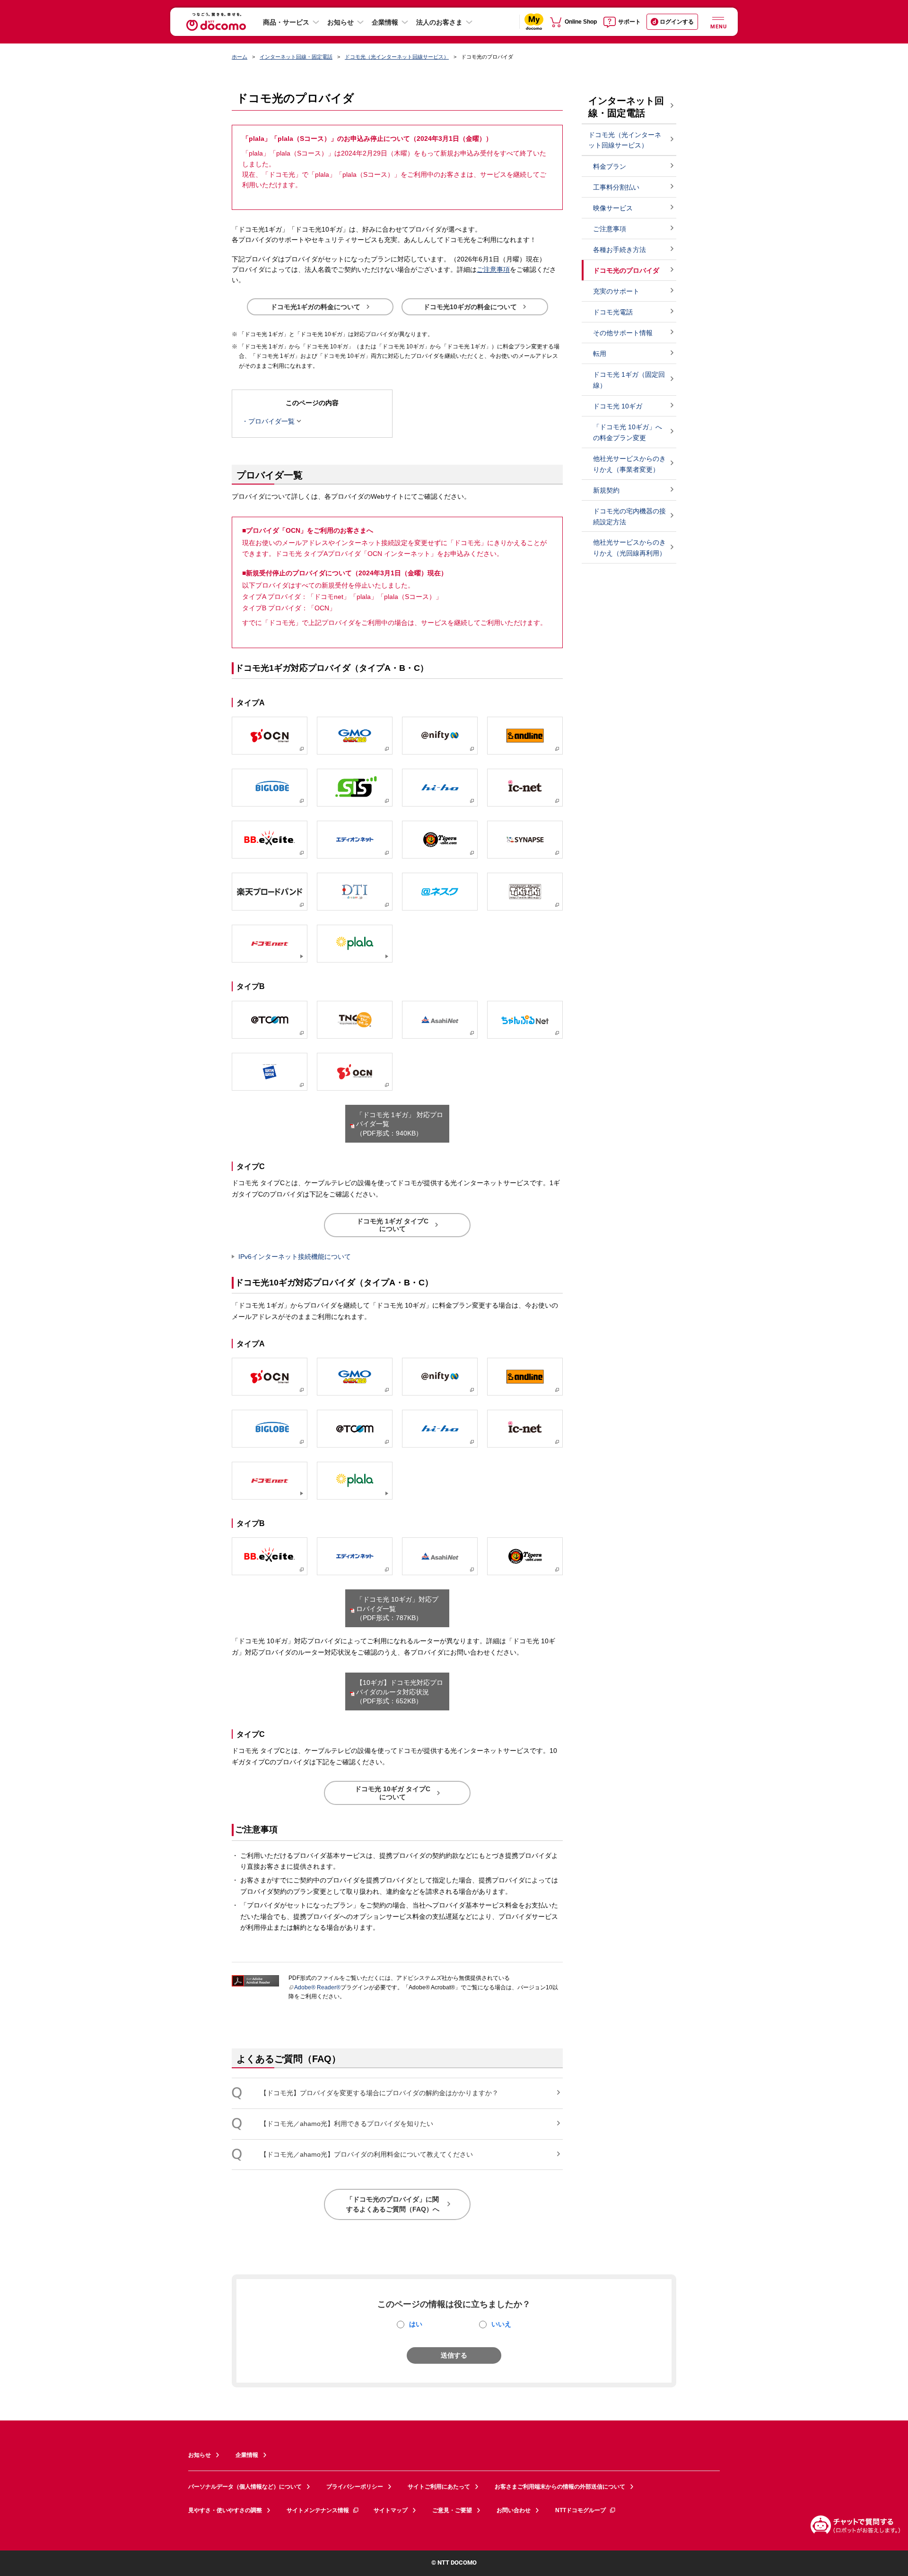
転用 (600, 354)
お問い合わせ (514, 2510)
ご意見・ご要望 (452, 2510)
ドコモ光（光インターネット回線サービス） (397, 57)
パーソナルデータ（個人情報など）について (245, 2487)
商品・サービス (286, 22)
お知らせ (340, 22)
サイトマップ (391, 2510)
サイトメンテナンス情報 (318, 2510)
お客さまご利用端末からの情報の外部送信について (560, 2487)
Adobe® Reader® (317, 1987)
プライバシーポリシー (355, 2487)
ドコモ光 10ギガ (618, 406)
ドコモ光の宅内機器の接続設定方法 (629, 516)
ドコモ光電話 (613, 312)
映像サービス (613, 208)
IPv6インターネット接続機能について (295, 1257)
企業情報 (385, 22)
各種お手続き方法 (620, 250)
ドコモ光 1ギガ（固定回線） (629, 380)
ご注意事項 (493, 269)
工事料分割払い (616, 187)
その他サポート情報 (623, 333)
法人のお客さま (439, 22)
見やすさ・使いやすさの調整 (225, 2510)
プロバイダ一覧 (271, 421)
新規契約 (606, 490)
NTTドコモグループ (581, 2510)
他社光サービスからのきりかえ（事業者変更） (629, 464)
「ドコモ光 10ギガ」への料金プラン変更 (628, 432)
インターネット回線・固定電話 (296, 57)
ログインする (677, 22)
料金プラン (610, 166)
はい (416, 2324)
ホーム (240, 57)
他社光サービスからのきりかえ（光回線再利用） (629, 548)
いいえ (501, 2324)
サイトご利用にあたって (439, 2487)
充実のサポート (616, 291)
